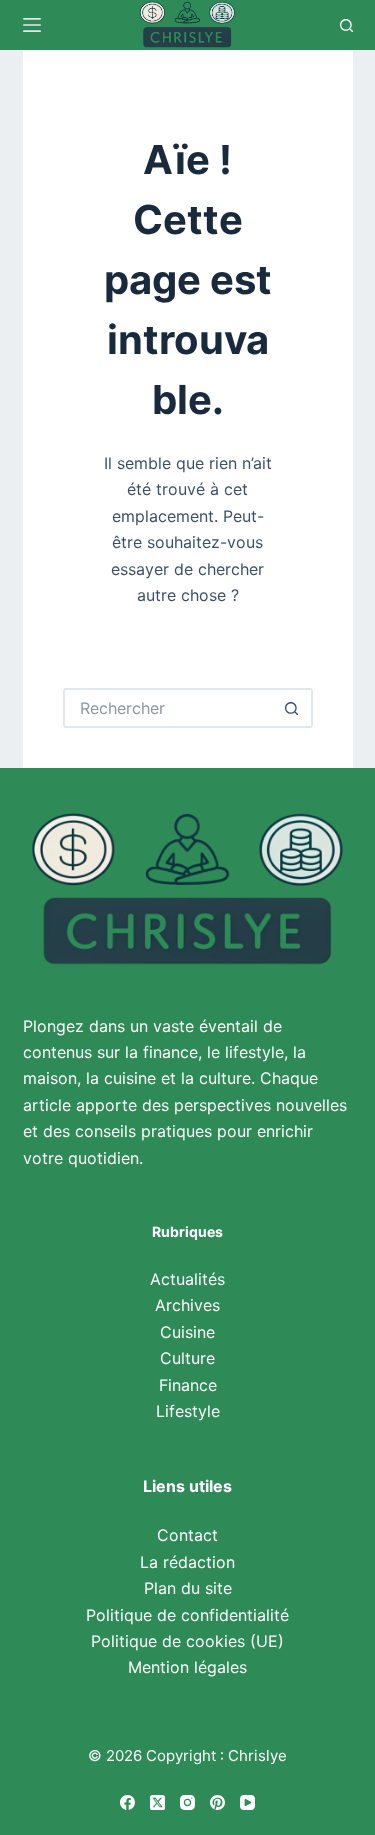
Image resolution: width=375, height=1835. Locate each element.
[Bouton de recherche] (293, 708)
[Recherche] (346, 25)
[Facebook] (127, 1802)
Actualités (187, 1279)
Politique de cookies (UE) (187, 1641)
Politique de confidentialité (187, 1615)
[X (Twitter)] (157, 1802)
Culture (187, 1358)
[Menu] (32, 25)
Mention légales (187, 1667)
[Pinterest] (217, 1802)
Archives (187, 1305)
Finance (188, 1385)
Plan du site (188, 1588)
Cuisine (187, 1332)
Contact (187, 1535)
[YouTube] (247, 1802)
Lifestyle (188, 1411)
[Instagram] (187, 1802)
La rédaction (187, 1562)
